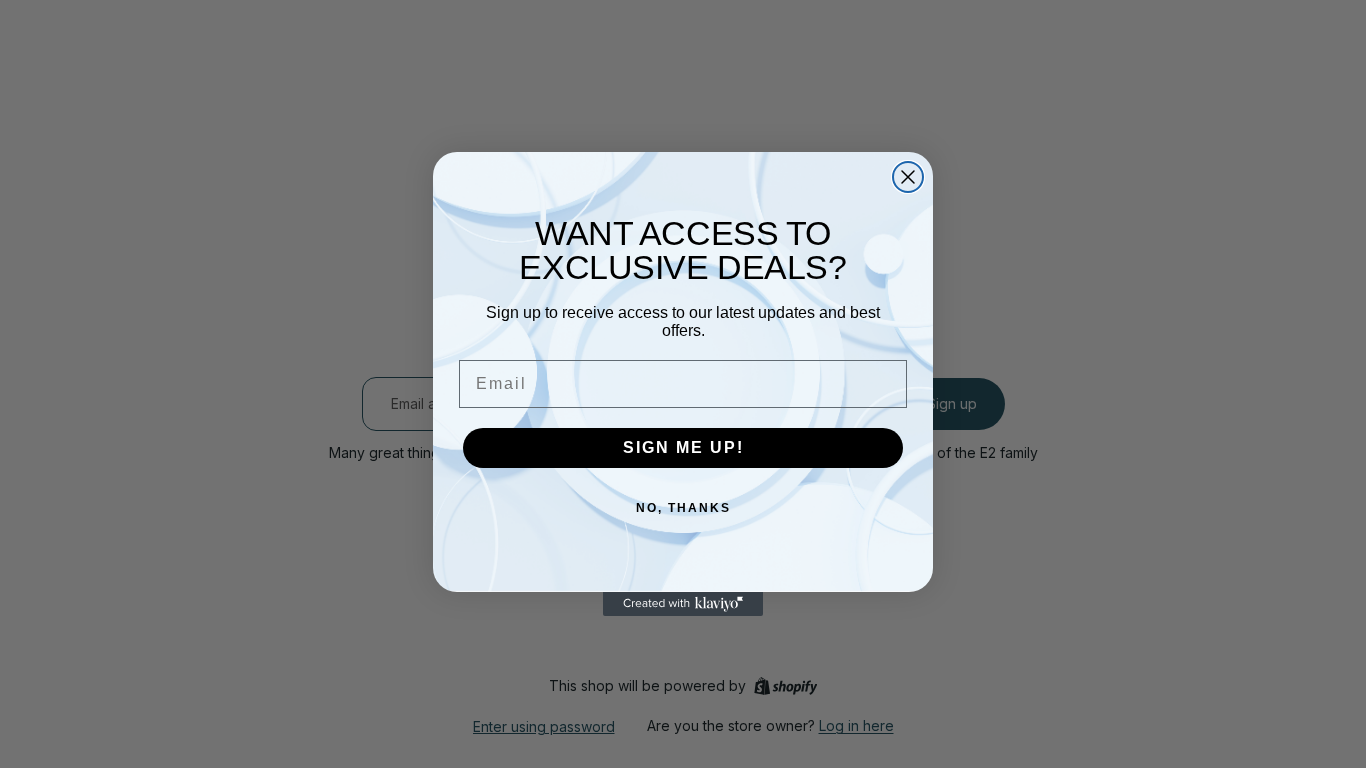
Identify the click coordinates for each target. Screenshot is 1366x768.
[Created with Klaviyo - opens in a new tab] (683, 604)
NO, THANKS (683, 508)
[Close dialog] (908, 177)
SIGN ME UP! (683, 447)
